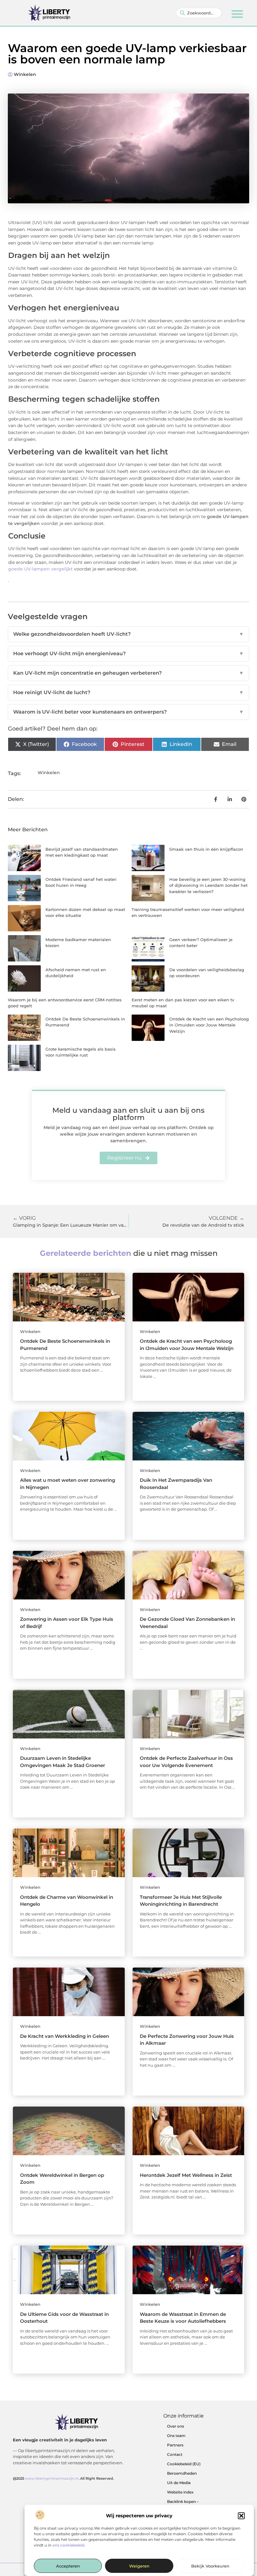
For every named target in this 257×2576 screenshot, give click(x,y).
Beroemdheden (182, 2473)
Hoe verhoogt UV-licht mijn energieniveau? (128, 653)
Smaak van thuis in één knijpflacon (206, 849)
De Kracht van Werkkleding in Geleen (65, 2036)
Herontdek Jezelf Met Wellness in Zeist (186, 2175)
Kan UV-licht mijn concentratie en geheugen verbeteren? (128, 673)
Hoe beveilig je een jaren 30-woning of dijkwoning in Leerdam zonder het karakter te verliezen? (208, 885)
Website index (180, 2492)
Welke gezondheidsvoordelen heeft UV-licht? (128, 634)
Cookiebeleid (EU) (184, 2464)
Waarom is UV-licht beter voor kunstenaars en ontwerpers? (128, 712)
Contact (175, 2454)
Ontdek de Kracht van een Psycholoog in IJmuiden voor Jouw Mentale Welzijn (209, 1025)
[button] (241, 2516)
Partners (175, 2445)
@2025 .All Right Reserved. (63, 2478)
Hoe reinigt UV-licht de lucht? (128, 692)
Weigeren (139, 2566)
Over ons (176, 2426)
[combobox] (199, 13)
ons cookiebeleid (68, 2545)
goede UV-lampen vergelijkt (40, 569)
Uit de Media (179, 2483)
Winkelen (25, 74)
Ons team (176, 2436)
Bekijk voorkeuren (210, 2566)
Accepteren (68, 2566)
